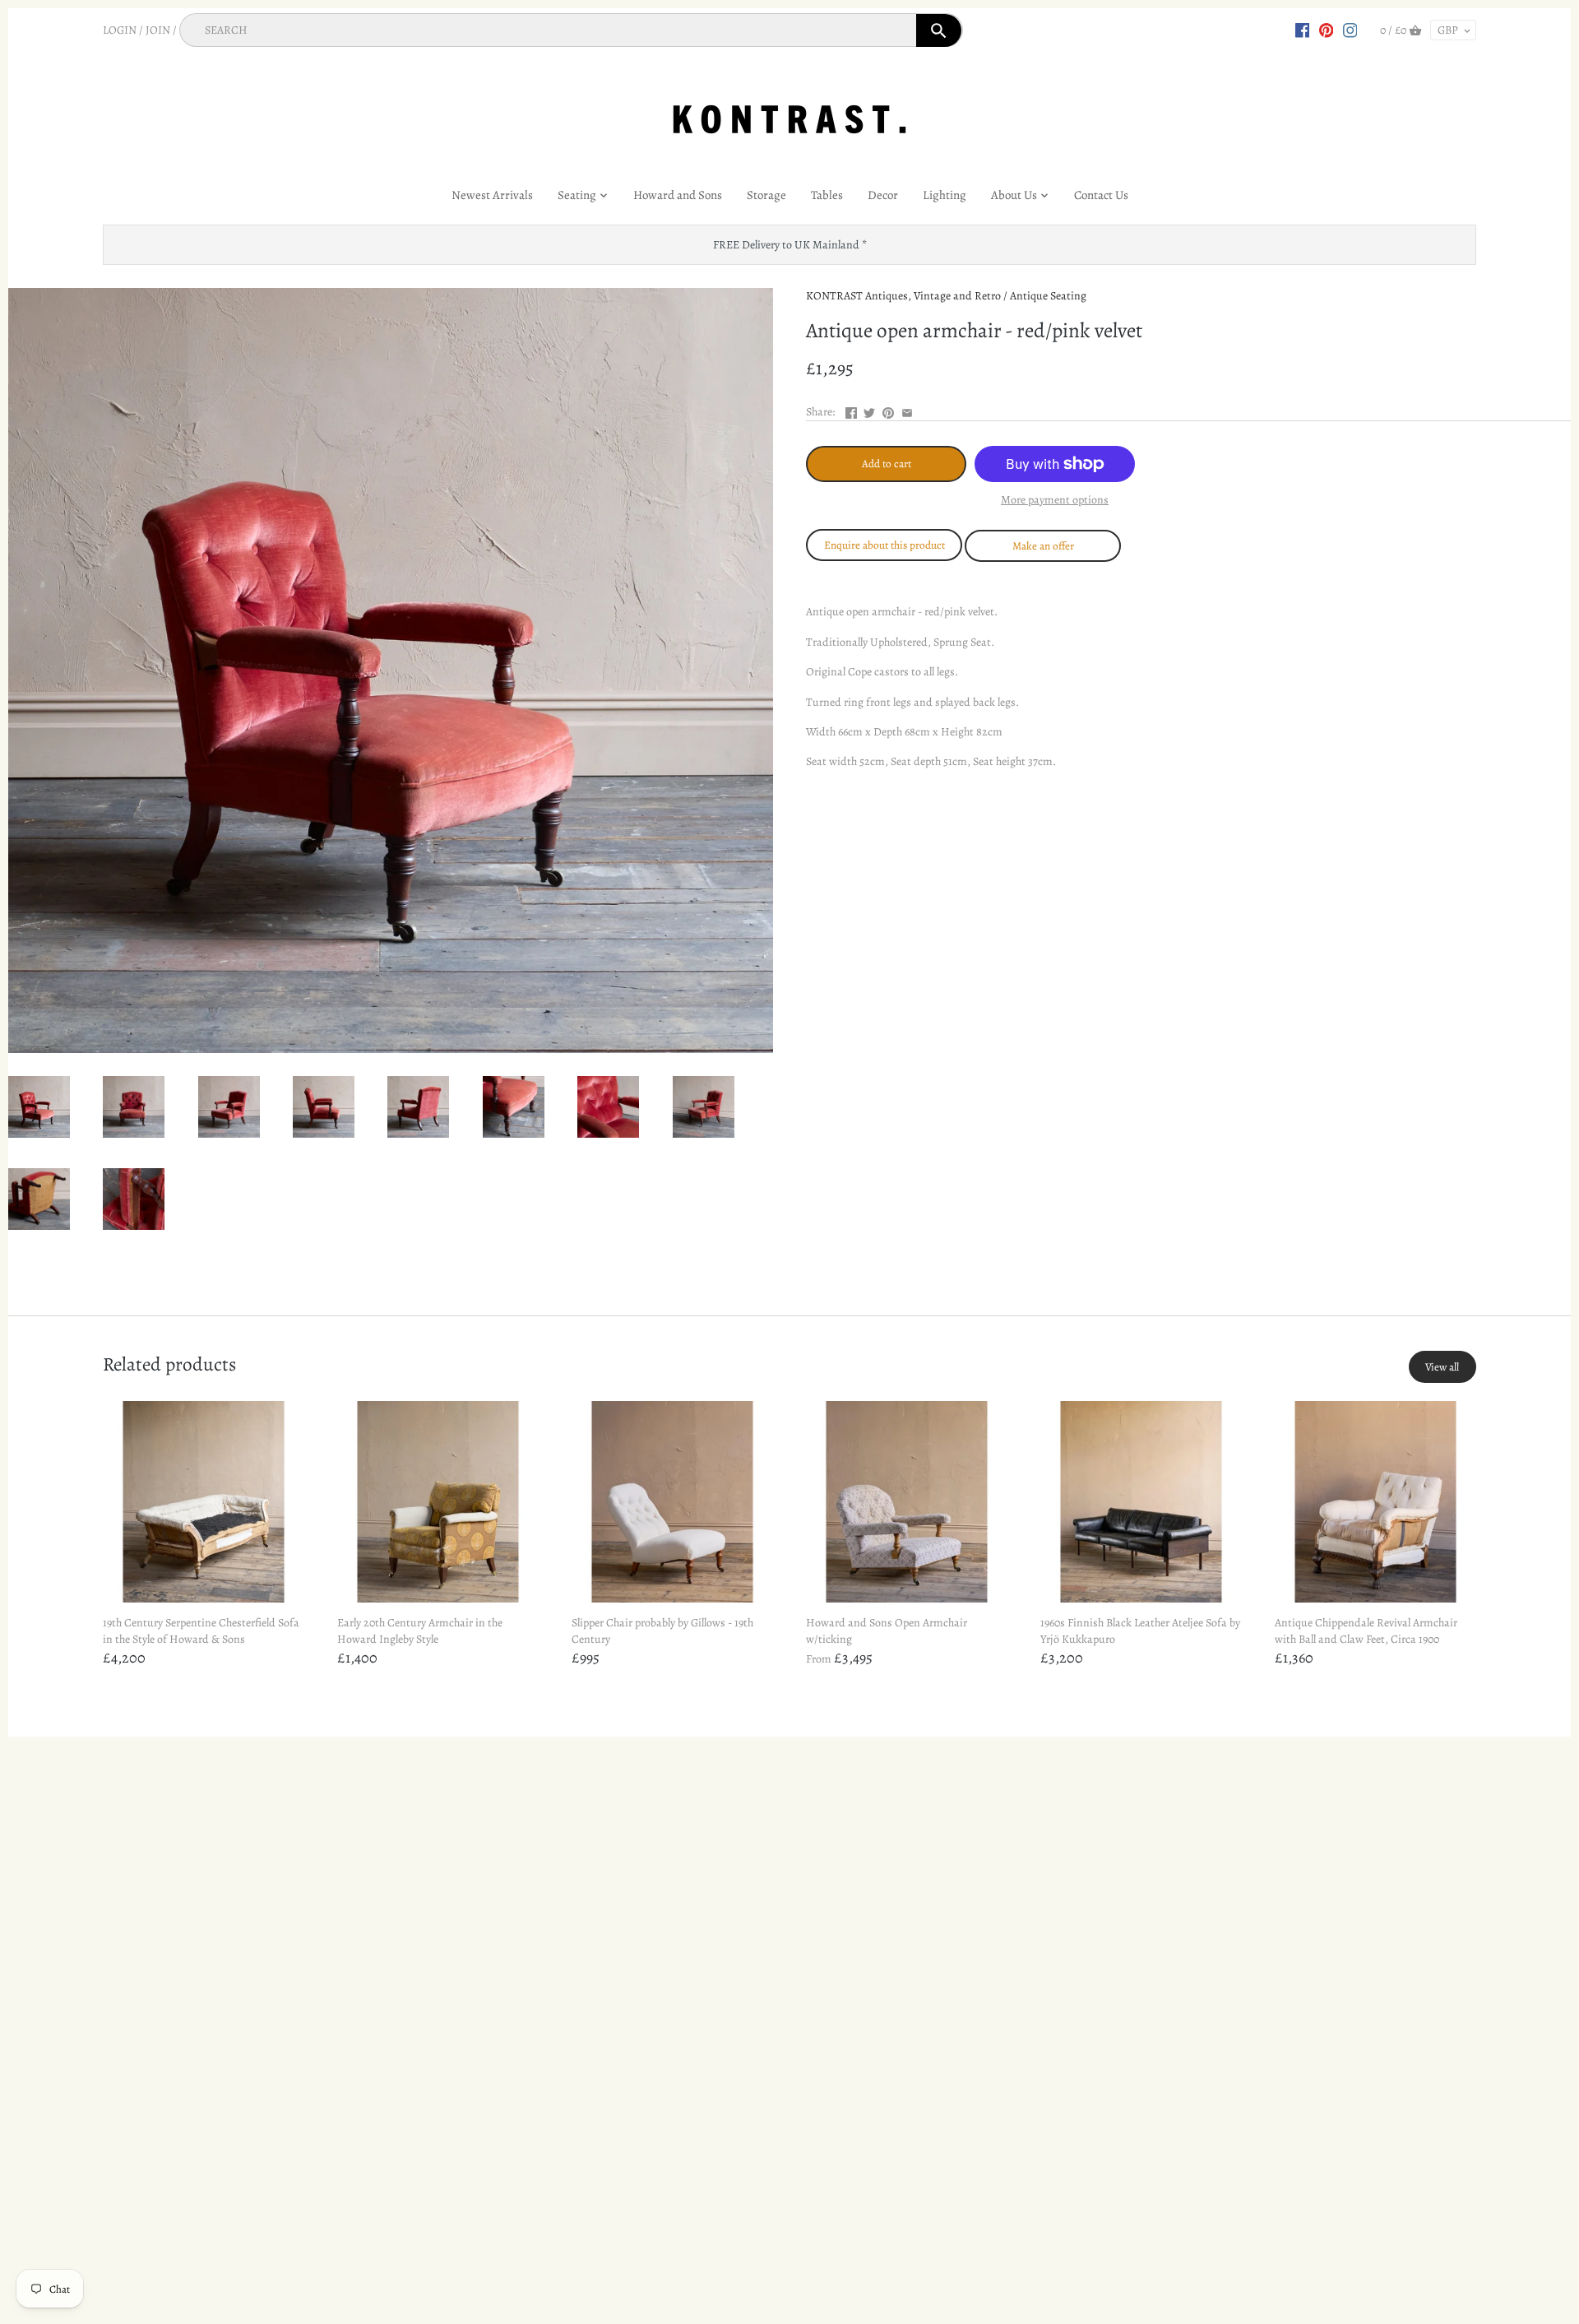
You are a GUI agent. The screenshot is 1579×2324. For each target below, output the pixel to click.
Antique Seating (1048, 296)
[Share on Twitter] (869, 410)
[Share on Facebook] (851, 410)
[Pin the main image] (888, 410)
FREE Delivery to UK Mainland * (790, 245)
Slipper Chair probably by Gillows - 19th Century (662, 1631)
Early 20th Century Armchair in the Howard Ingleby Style (420, 1631)
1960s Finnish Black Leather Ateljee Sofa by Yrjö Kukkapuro (1140, 1631)
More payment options (1055, 500)
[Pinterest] (1327, 30)
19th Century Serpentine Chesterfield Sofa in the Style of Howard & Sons (201, 1631)
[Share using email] (907, 410)
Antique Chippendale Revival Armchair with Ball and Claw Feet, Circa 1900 (1366, 1631)
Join (158, 30)
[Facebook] (1303, 30)
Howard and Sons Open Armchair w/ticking (887, 1631)
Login (120, 30)
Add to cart (887, 464)
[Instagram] (1350, 30)
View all (1442, 1367)
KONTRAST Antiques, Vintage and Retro (903, 296)
